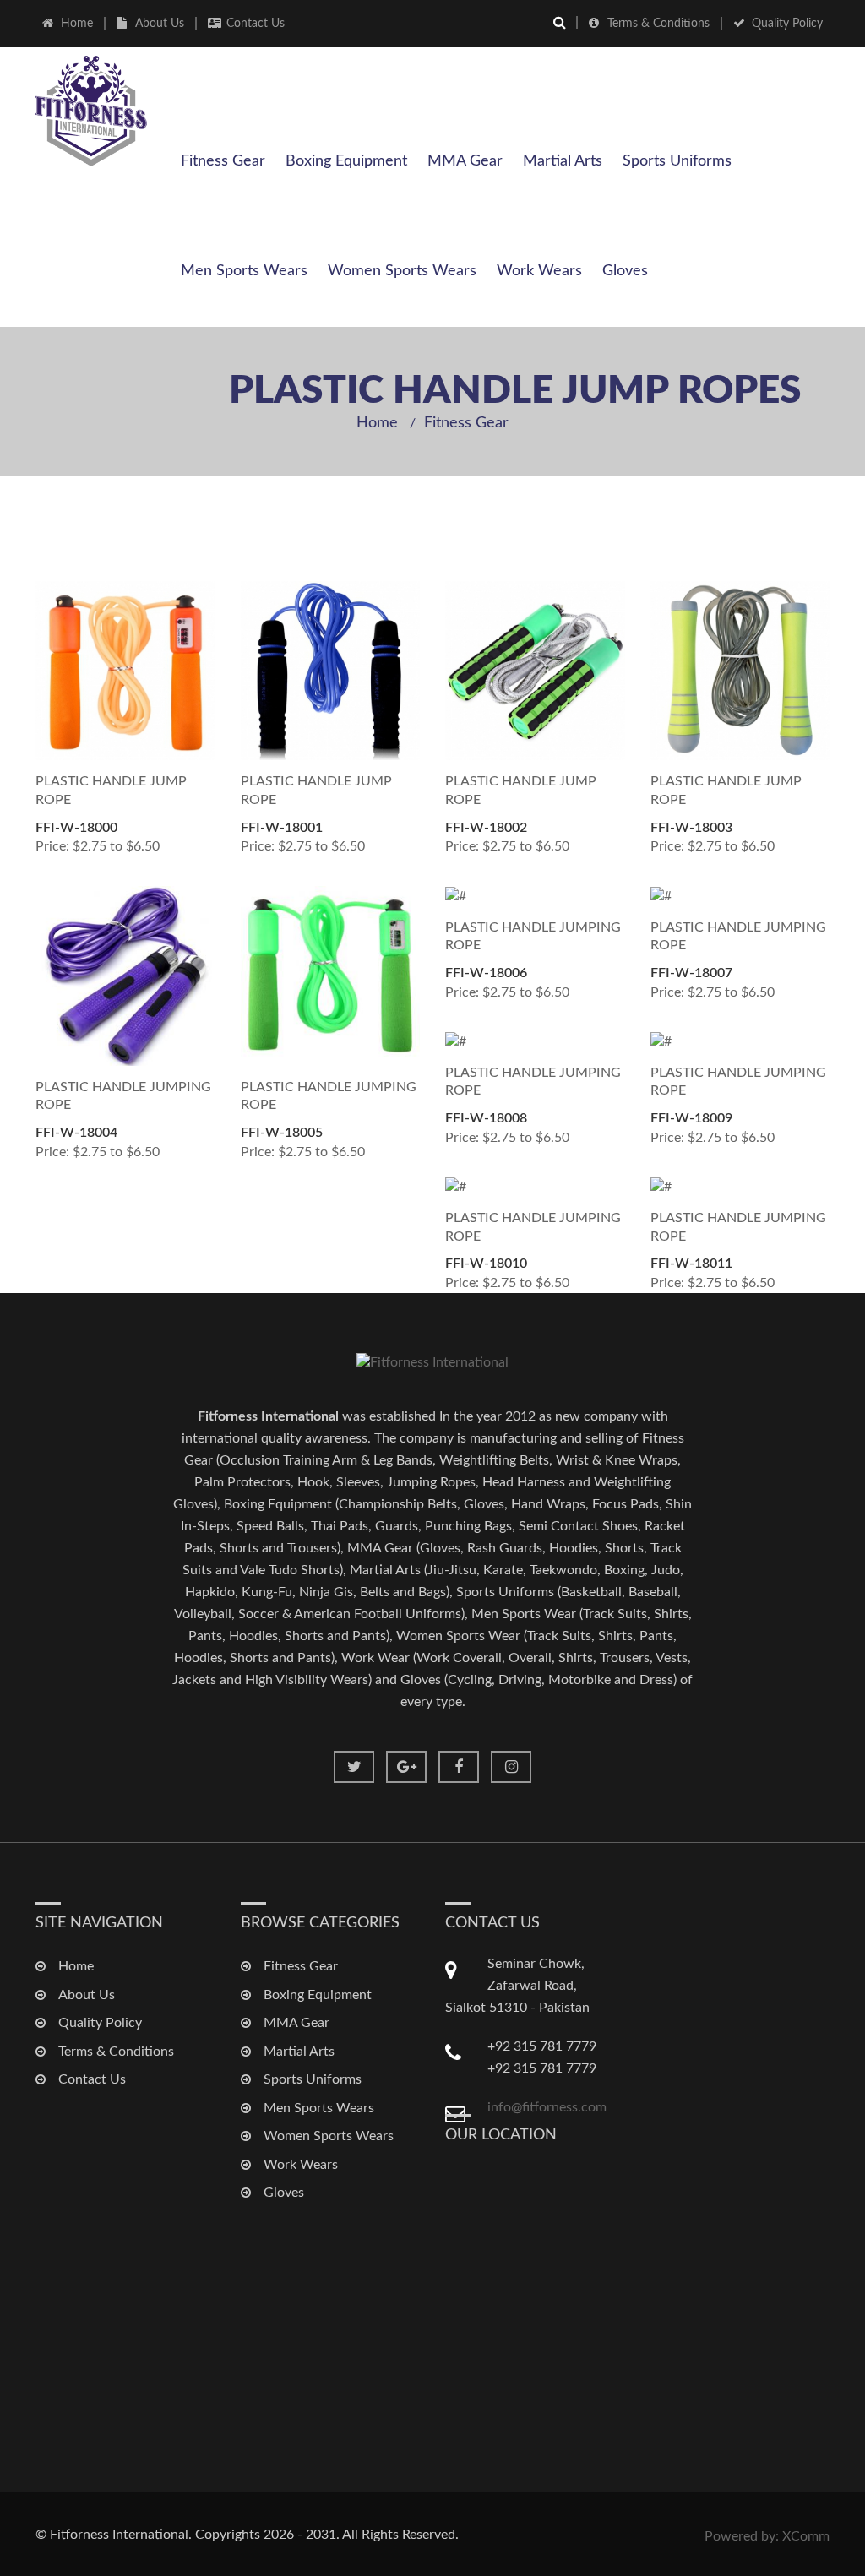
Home (77, 24)
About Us (160, 24)
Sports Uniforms (677, 161)
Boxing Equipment (346, 161)
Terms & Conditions (658, 24)
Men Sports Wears (244, 271)
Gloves (625, 271)
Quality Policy (787, 24)
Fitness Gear (223, 161)
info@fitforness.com (547, 2107)
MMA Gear (465, 161)
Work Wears (539, 271)
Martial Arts (563, 161)
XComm (806, 2536)
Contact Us (256, 24)
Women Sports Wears (402, 271)
